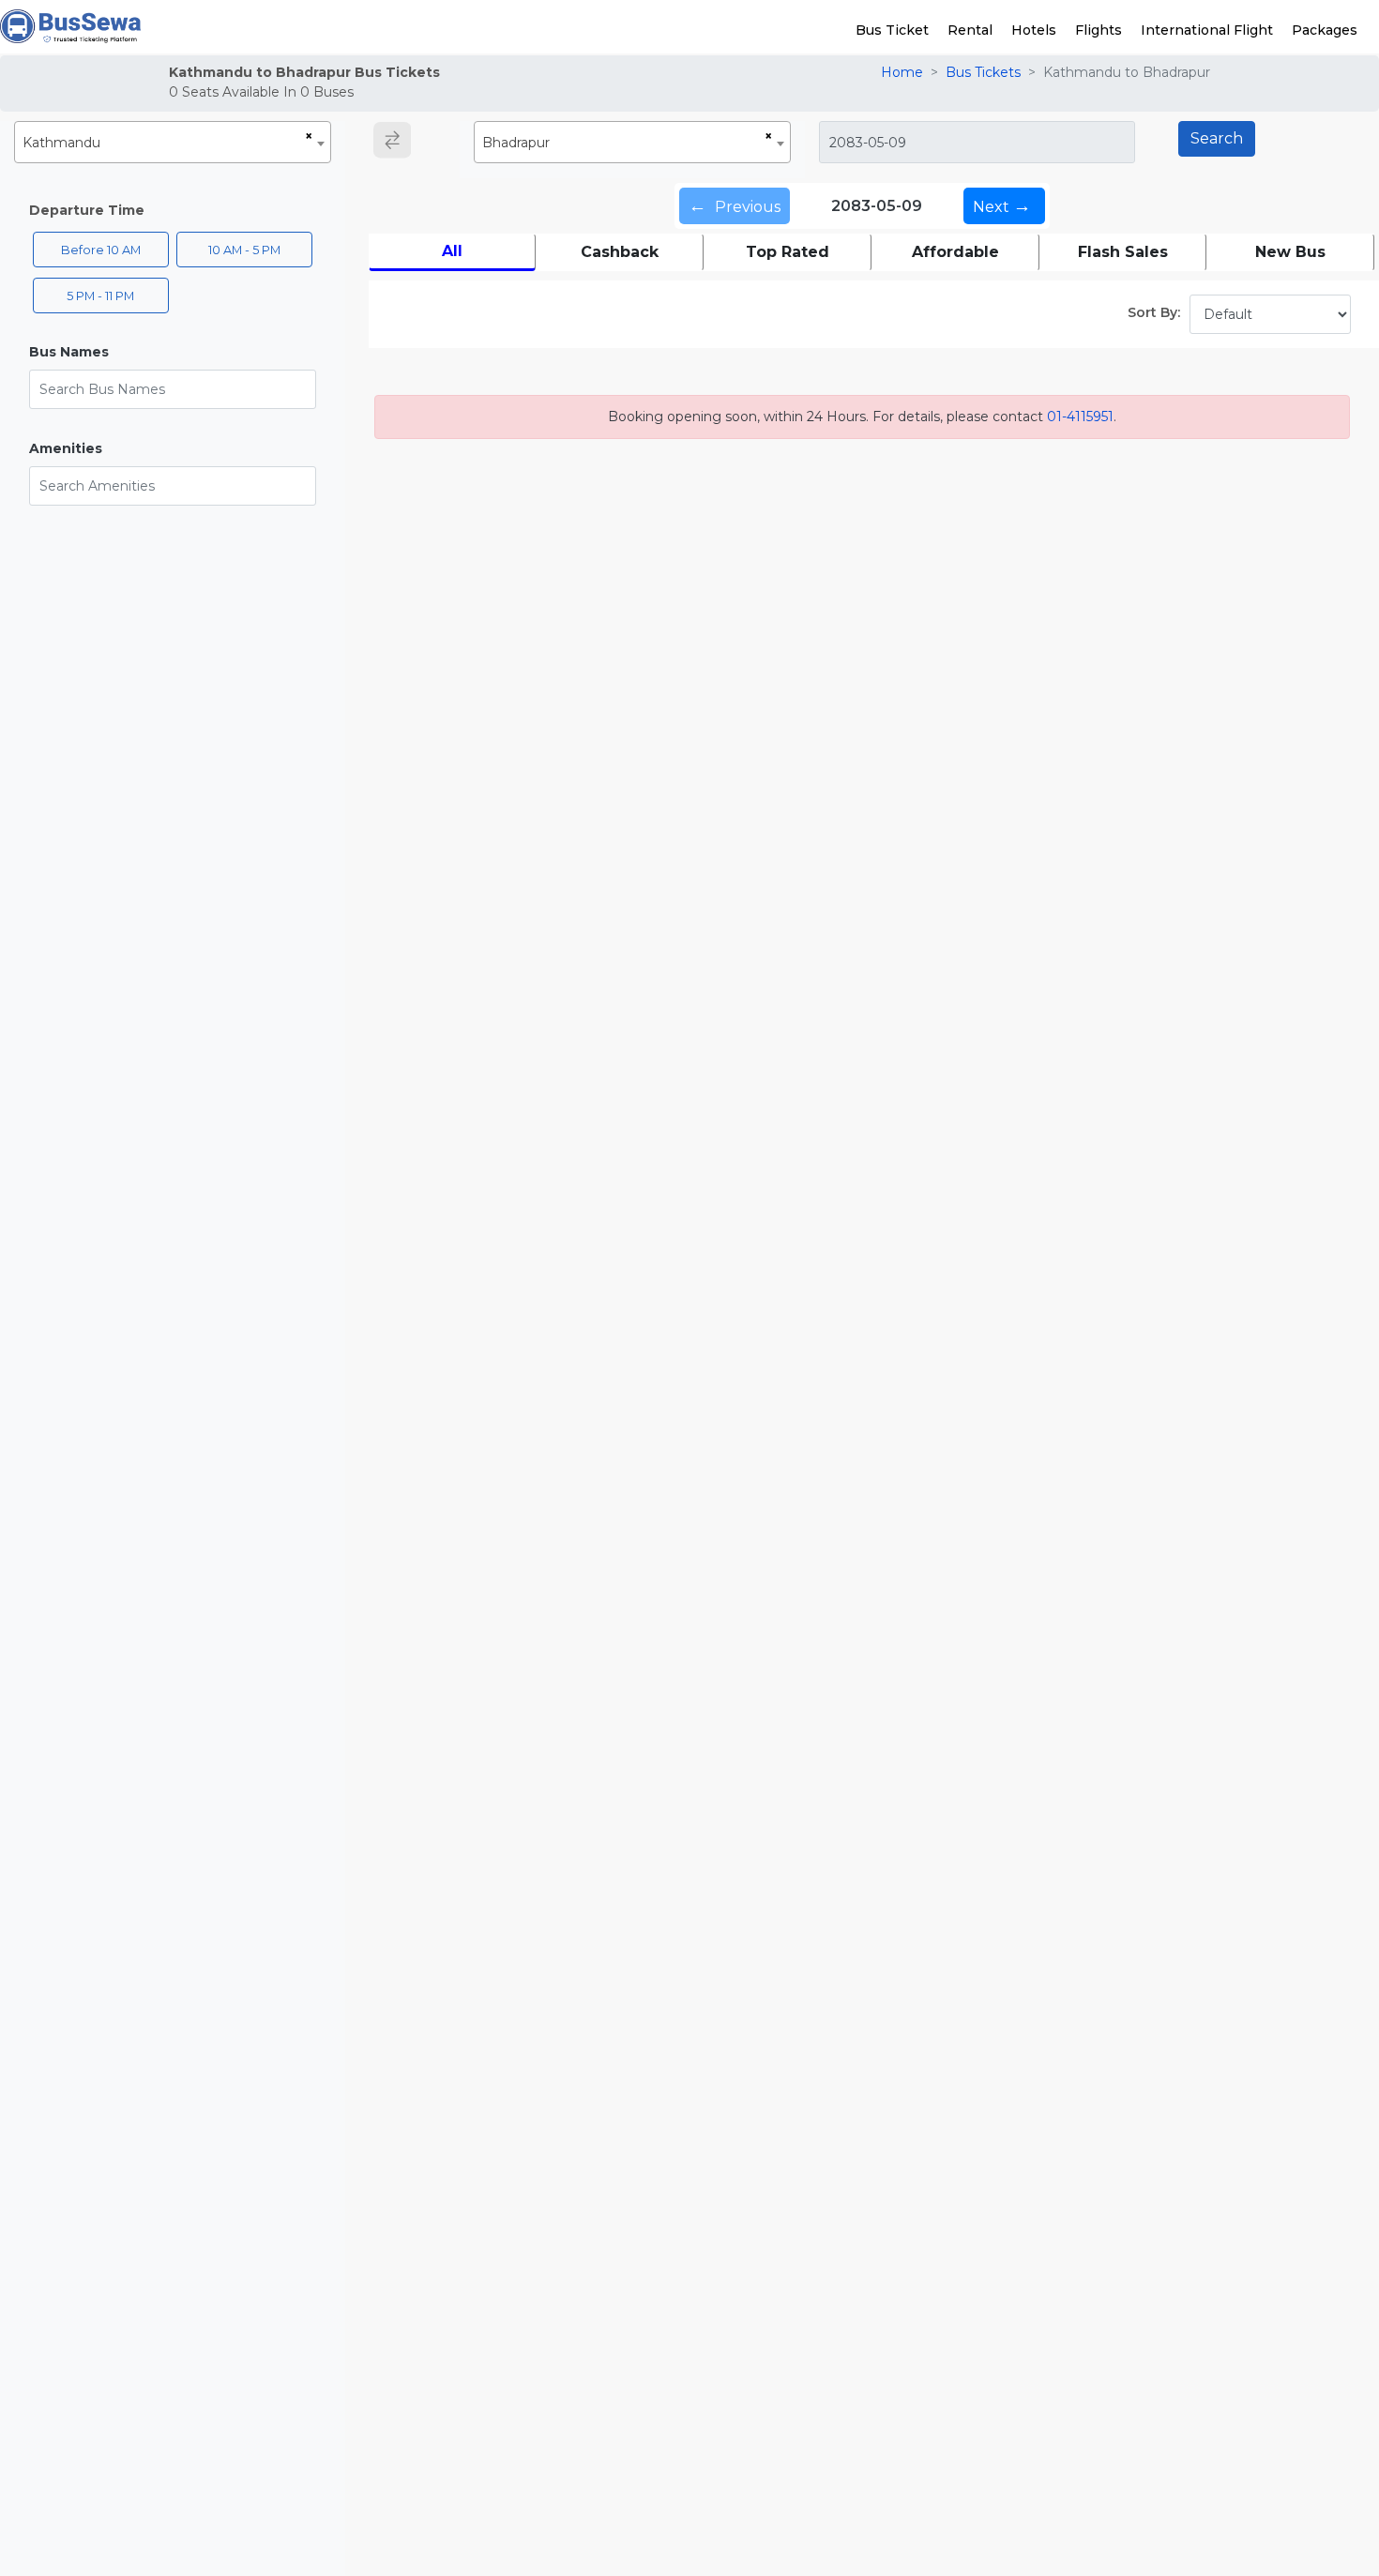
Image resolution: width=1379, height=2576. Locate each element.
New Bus (1290, 252)
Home (902, 72)
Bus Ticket (892, 30)
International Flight (1207, 30)
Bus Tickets (983, 72)
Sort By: (1154, 312)
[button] (173, 352)
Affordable (955, 252)
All (452, 251)
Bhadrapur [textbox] (516, 143)
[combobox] (173, 142)
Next (1002, 205)
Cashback (620, 252)
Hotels (1034, 30)
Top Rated (788, 252)
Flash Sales (1123, 252)
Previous (735, 205)
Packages (1325, 30)
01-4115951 (1080, 417)
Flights (1099, 30)
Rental (970, 30)
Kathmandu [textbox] (61, 143)
